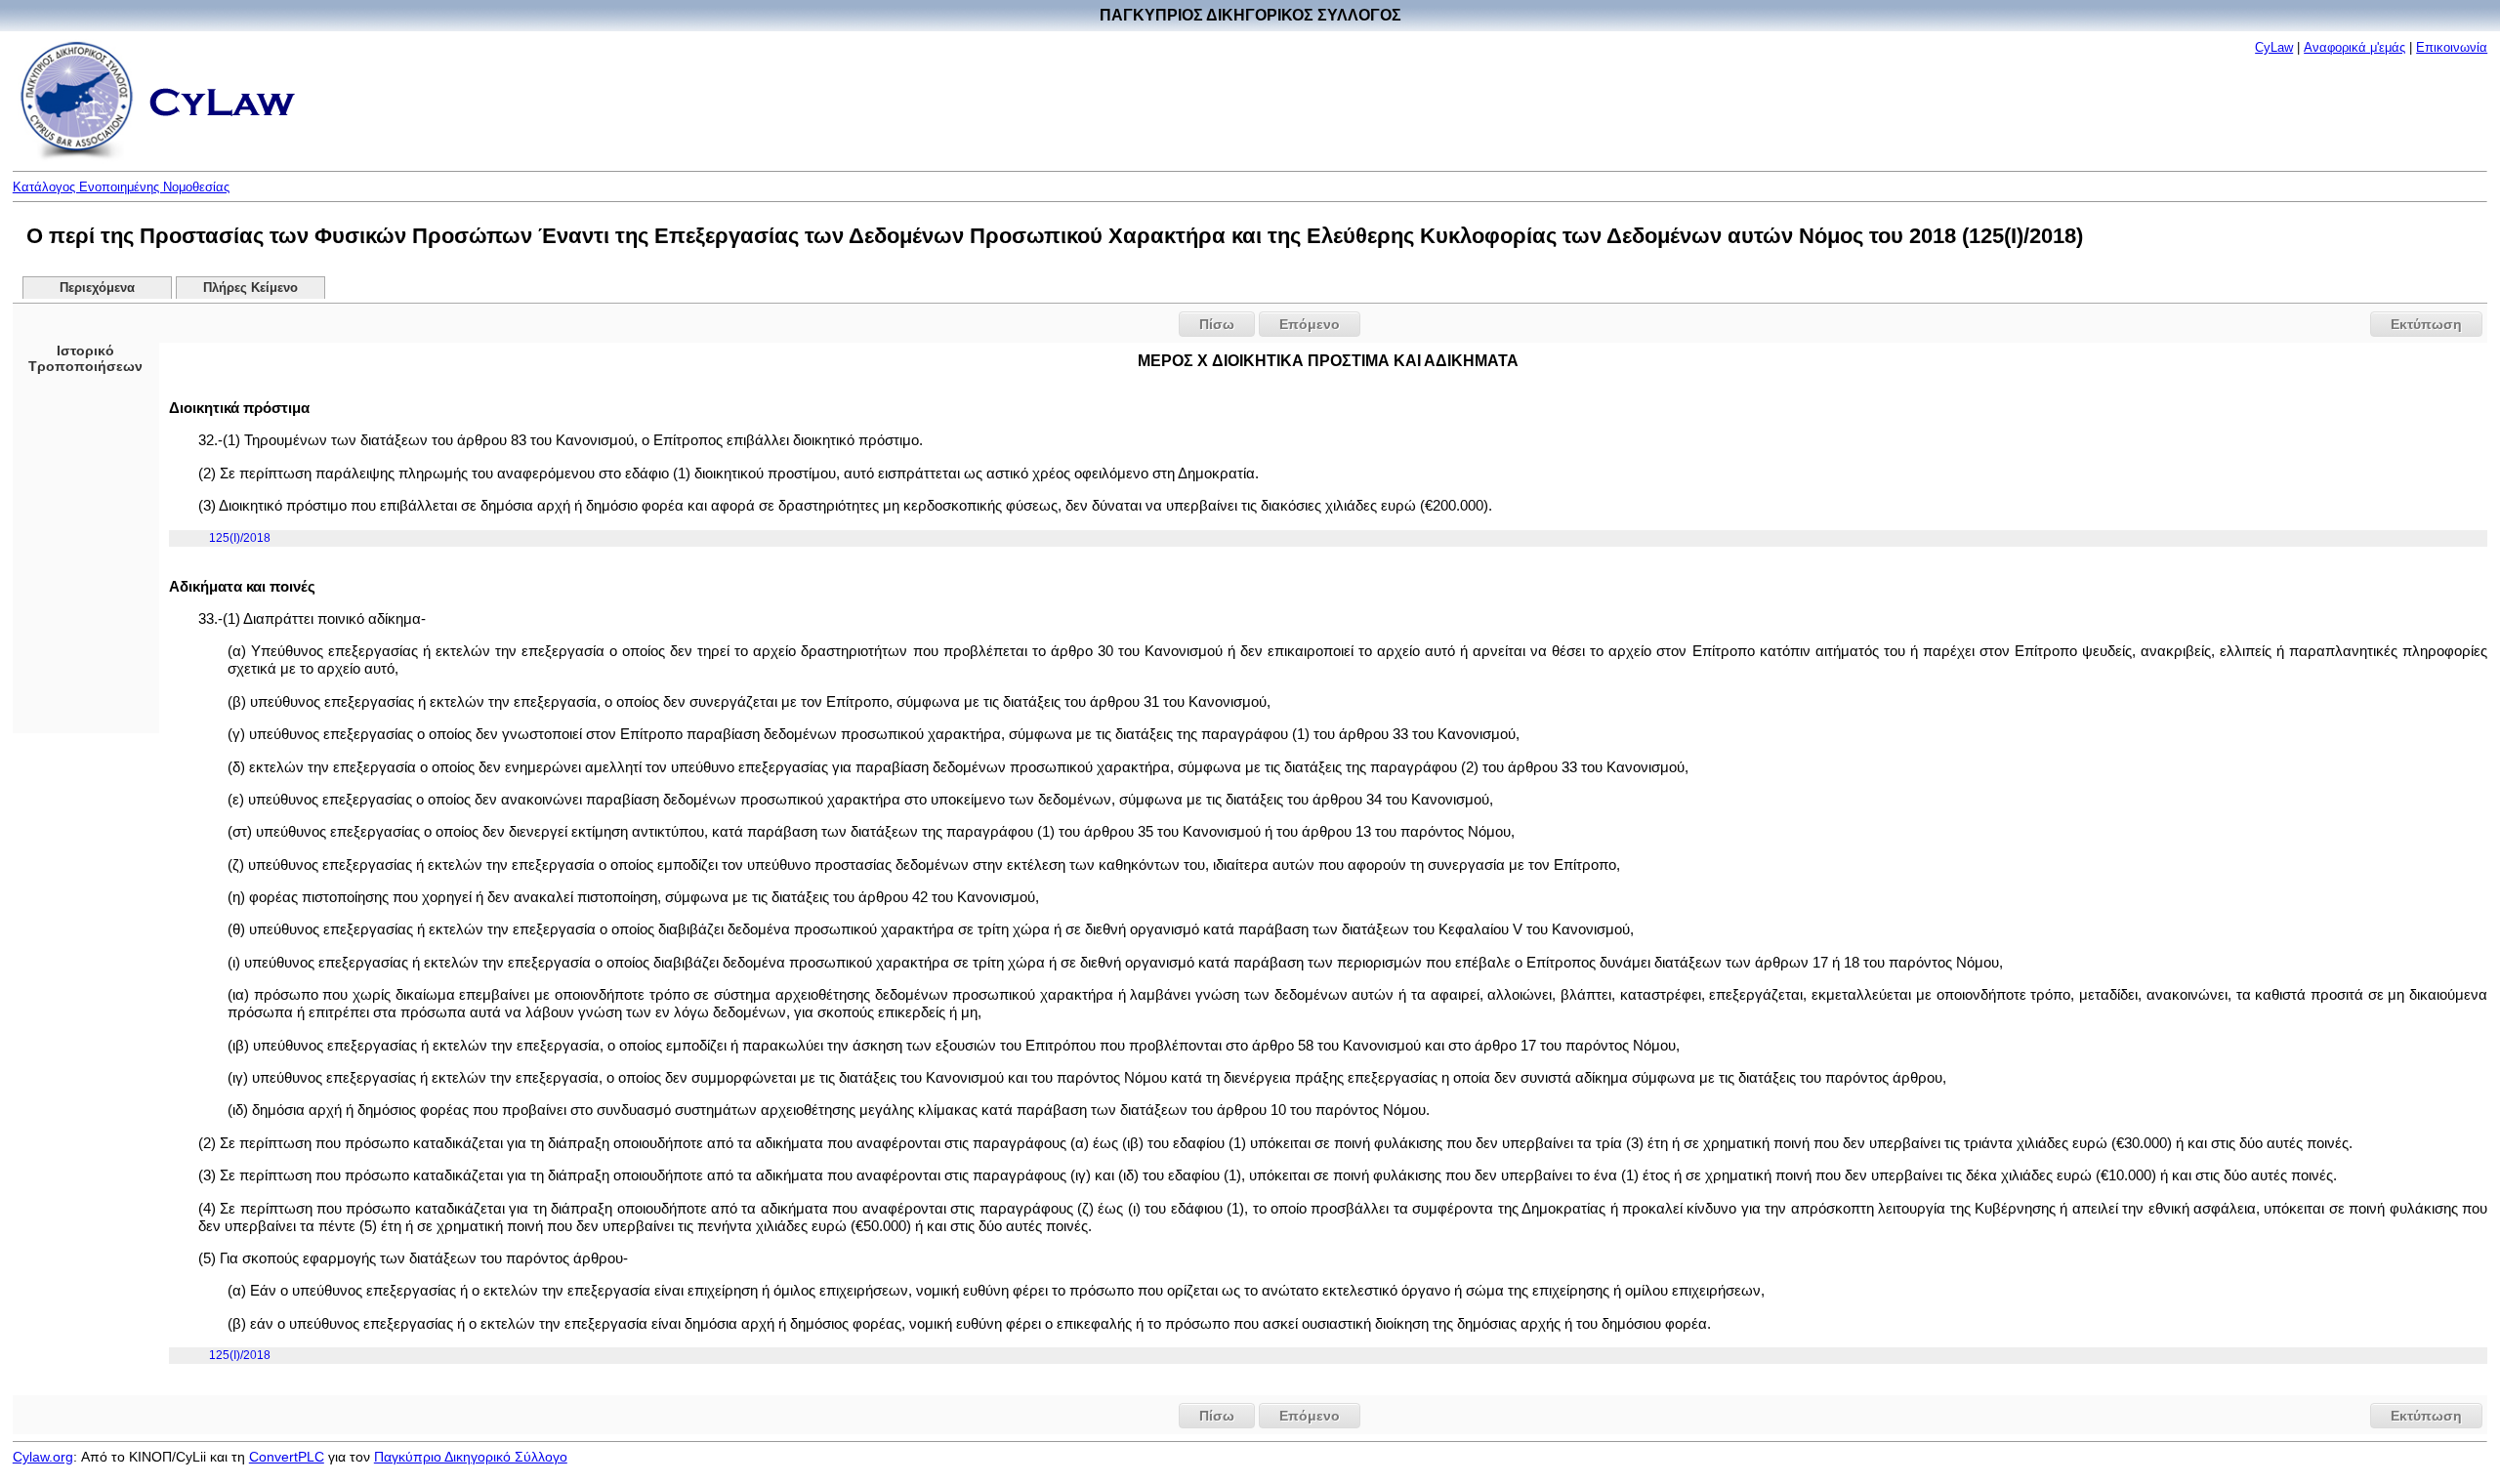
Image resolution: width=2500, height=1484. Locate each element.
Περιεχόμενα (97, 288)
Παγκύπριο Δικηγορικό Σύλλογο (471, 1457)
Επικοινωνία (2452, 47)
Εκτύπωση (2426, 324)
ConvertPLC (287, 1457)
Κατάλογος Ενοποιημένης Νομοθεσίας (121, 187)
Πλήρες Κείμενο (250, 288)
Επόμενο (1310, 324)
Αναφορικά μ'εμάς (2354, 47)
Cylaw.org (43, 1457)
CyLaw (2274, 47)
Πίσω (1217, 324)
